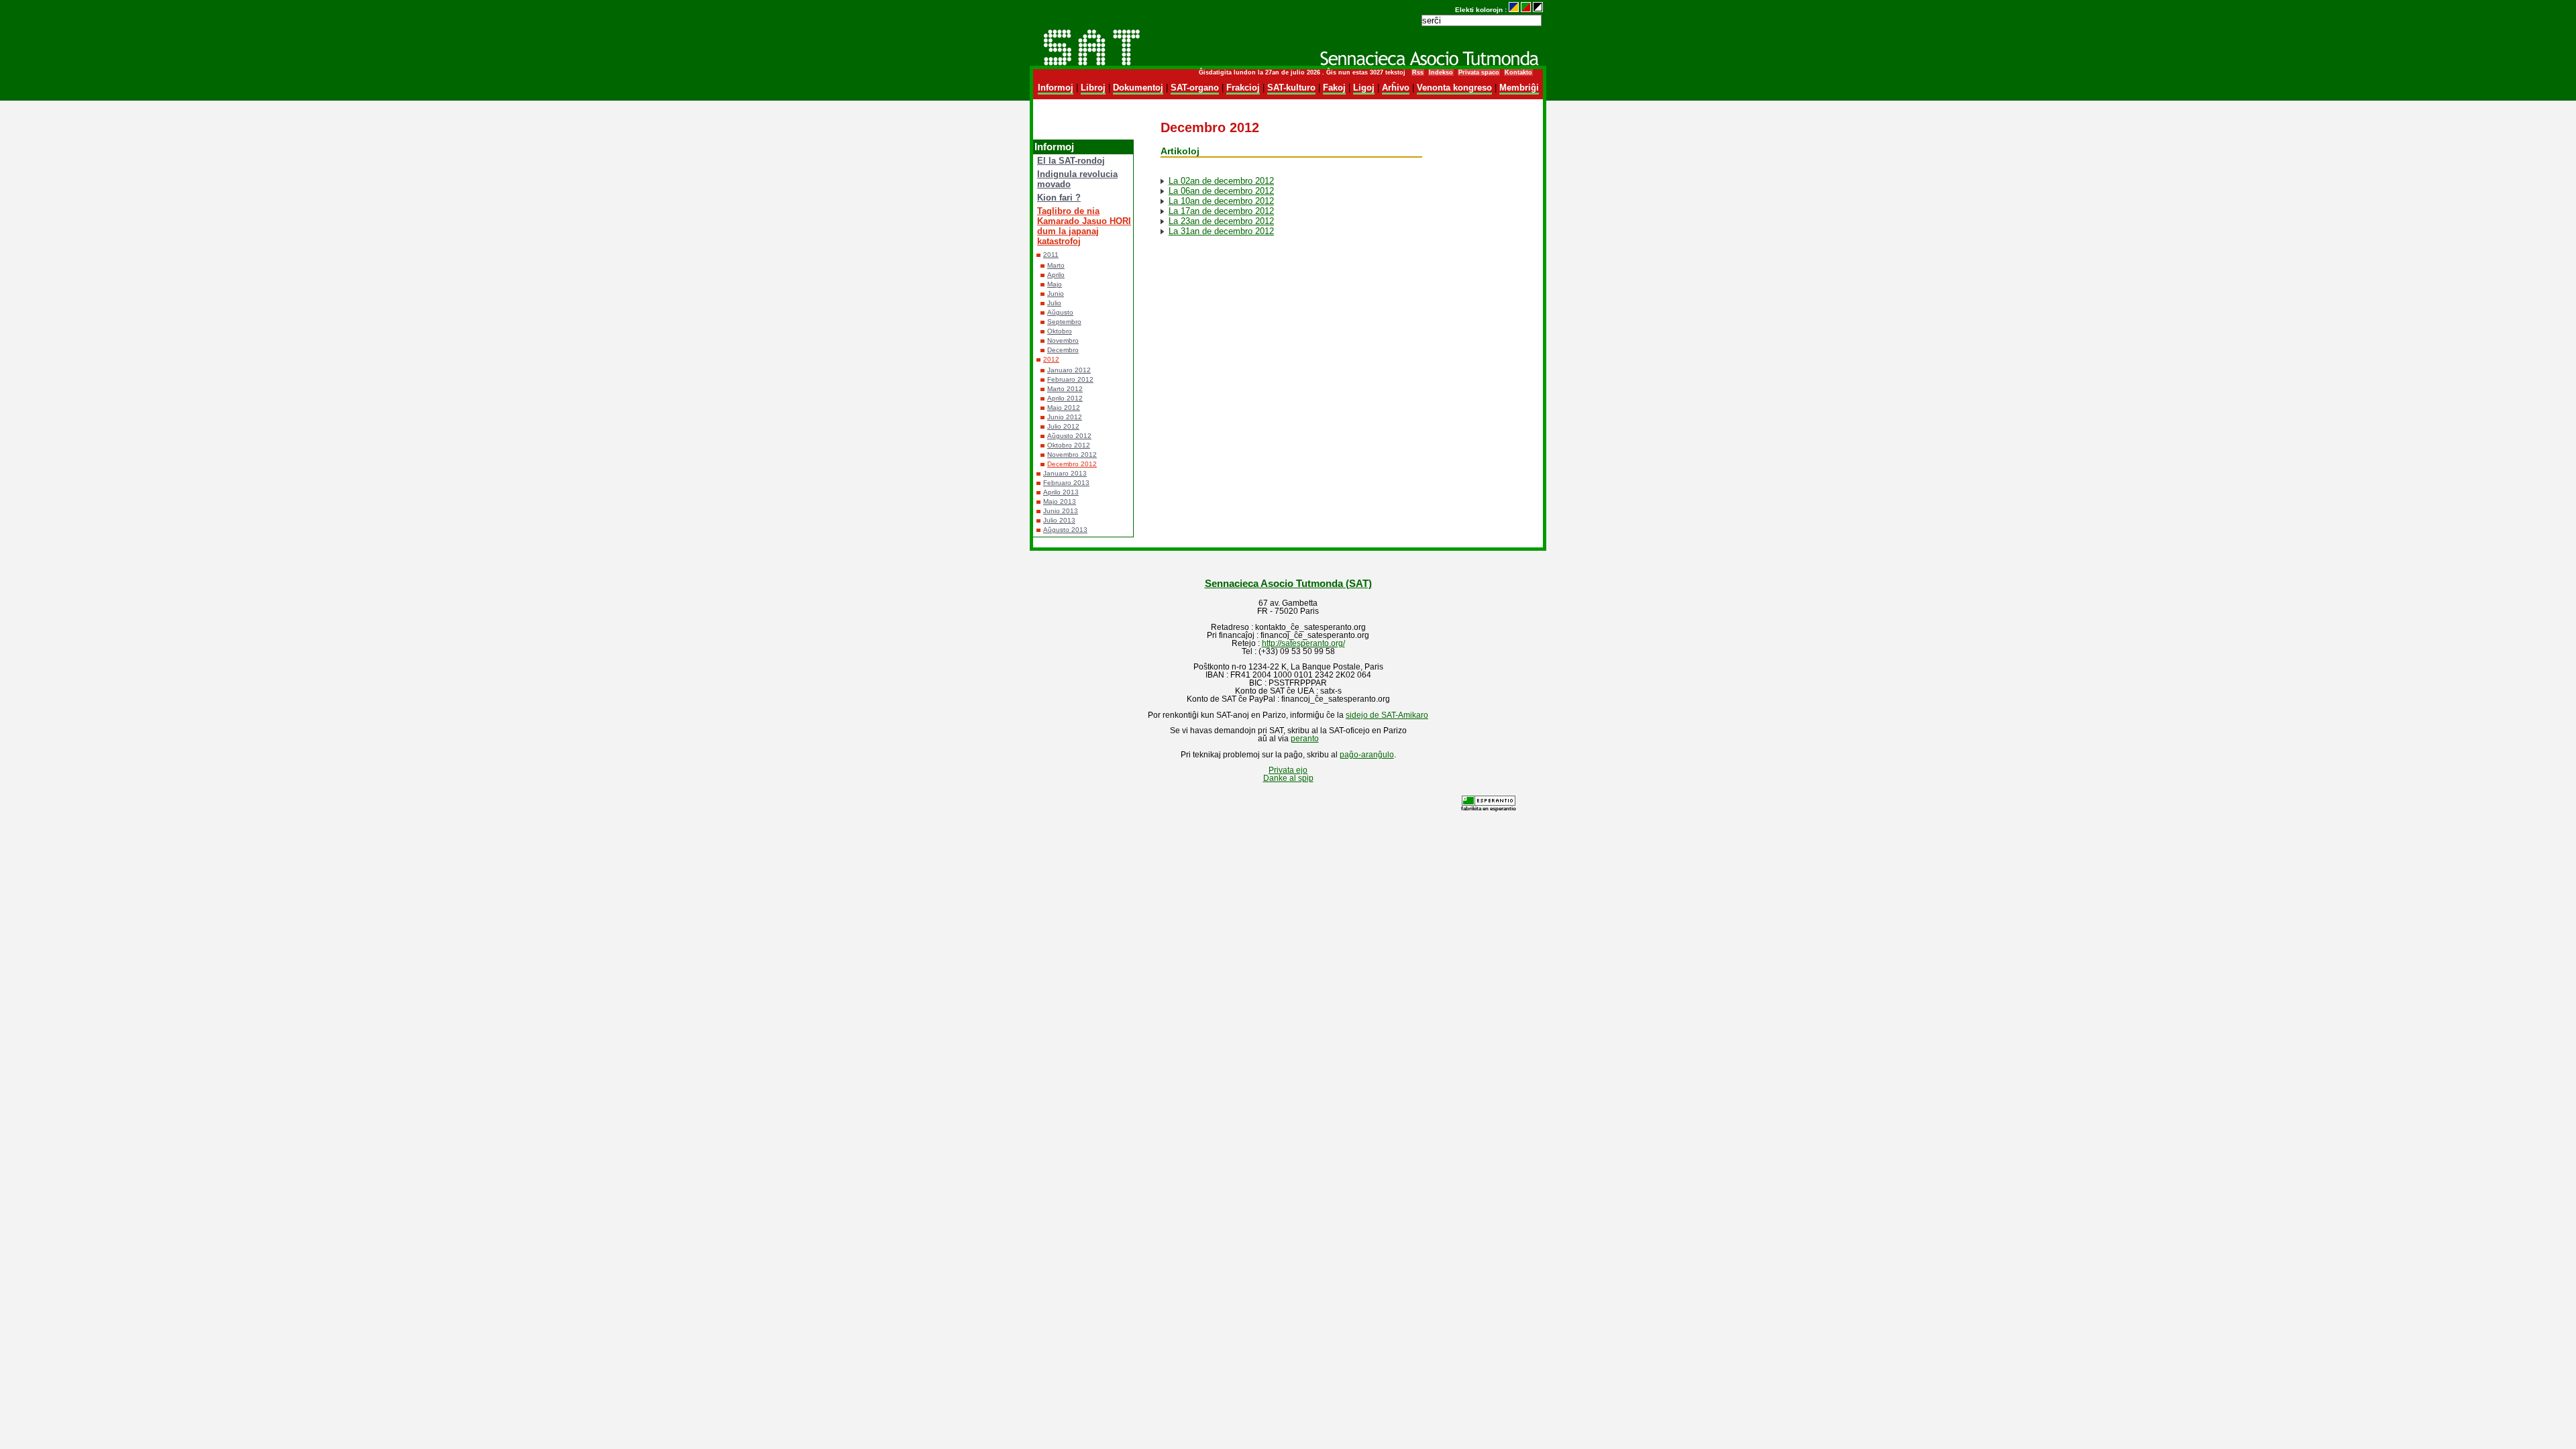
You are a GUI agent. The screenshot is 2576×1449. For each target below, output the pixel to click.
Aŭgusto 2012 (1069, 436)
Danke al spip (1288, 778)
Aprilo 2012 (1065, 398)
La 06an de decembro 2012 (1221, 191)
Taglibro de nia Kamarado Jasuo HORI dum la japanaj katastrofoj (1084, 226)
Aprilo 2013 (1061, 492)
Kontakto (1518, 72)
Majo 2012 (1064, 408)
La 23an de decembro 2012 (1221, 221)
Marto (1056, 265)
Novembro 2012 (1072, 454)
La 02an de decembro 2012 (1221, 181)
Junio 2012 (1065, 417)
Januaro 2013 (1065, 473)
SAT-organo (1195, 88)
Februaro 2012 (1070, 379)
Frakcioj (1243, 88)
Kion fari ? (1059, 198)
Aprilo (1056, 275)
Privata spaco (1479, 72)
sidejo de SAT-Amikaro (1387, 715)
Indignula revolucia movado (1077, 179)
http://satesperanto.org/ (1303, 643)
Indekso (1441, 72)
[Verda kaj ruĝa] (1526, 10)
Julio (1054, 303)
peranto (1305, 739)
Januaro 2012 (1069, 370)
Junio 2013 (1061, 511)
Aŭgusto (1060, 312)
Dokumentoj (1138, 88)
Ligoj (1364, 88)
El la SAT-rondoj (1071, 161)
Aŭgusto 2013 (1065, 530)
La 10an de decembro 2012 (1221, 201)
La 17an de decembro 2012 (1221, 211)
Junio (1056, 293)
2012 (1051, 359)
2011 (1051, 255)
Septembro (1064, 322)
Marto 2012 (1065, 389)
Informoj (1056, 88)
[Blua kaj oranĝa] (1514, 10)
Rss (1418, 72)
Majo (1055, 284)
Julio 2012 (1063, 426)
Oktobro (1060, 331)
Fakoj (1334, 88)
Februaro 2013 (1066, 483)
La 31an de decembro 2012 (1221, 231)
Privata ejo (1288, 770)
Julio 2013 (1059, 520)
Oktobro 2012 (1069, 445)
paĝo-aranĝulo (1367, 755)
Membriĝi (1519, 88)
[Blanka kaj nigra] (1538, 10)
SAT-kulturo (1291, 88)
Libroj (1093, 88)
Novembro (1063, 340)
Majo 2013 (1060, 501)
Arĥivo (1396, 88)
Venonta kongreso (1454, 88)
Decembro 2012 (1072, 464)
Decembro (1063, 350)
